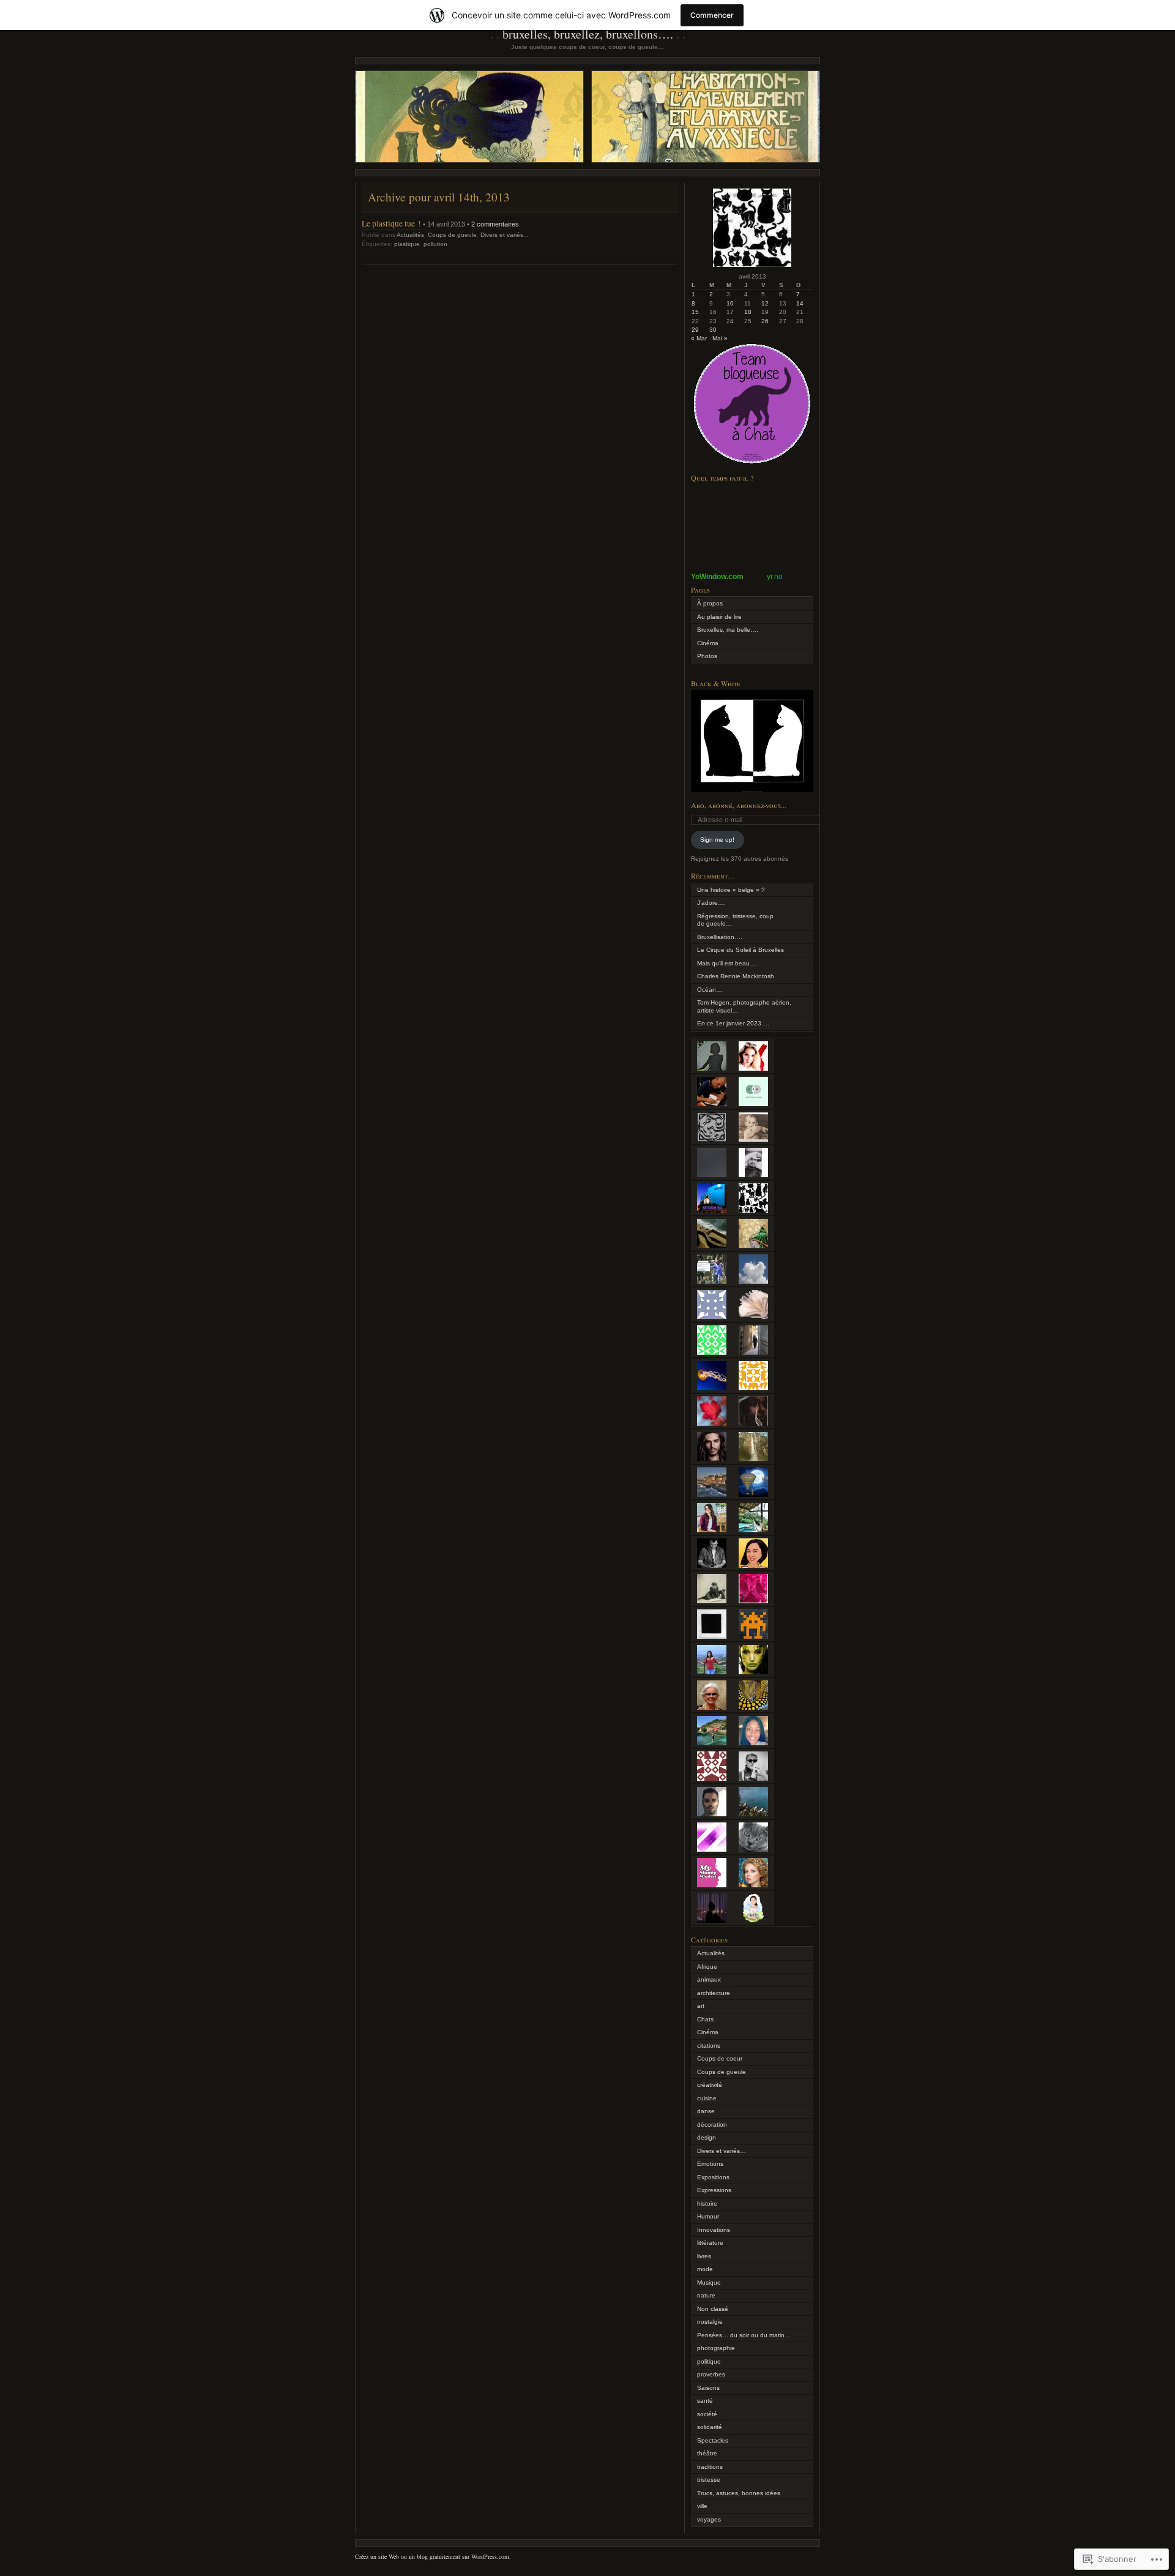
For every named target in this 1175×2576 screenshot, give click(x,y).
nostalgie (710, 2322)
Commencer (712, 15)
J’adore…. (711, 903)
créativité (710, 2085)
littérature (710, 2243)
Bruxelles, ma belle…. (728, 630)
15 (695, 312)
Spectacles (713, 2440)
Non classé (713, 2309)
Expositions (713, 2177)
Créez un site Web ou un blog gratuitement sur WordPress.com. (433, 2556)
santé (705, 2401)
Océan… (710, 990)
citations (709, 2046)
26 (765, 321)
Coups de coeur (720, 2058)
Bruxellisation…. (720, 937)
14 (800, 303)
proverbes (711, 2374)
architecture (714, 1993)
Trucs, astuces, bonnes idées (739, 2493)
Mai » (720, 338)
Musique (709, 2282)
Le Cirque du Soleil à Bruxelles (740, 950)
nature (706, 2295)
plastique (407, 244)
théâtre (707, 2453)
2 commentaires (495, 224)
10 (730, 303)
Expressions (714, 2190)
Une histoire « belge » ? (731, 890)
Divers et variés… (722, 2151)
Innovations (714, 2230)
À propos (710, 603)
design (707, 2137)
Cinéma (708, 643)
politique (709, 2361)
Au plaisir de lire (719, 617)
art (701, 2006)
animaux (709, 1979)
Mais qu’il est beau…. (727, 963)
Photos (707, 656)
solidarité (710, 2427)
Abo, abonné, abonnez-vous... (739, 805)
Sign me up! (717, 840)
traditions (710, 2467)
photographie (716, 2348)
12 (765, 303)
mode (705, 2269)
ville (702, 2506)
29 (695, 330)
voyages (709, 2519)
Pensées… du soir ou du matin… (744, 2335)
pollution (435, 244)
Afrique (707, 1967)
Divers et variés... (505, 235)
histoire (707, 2203)
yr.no (775, 577)
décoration (712, 2125)
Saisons (708, 2388)
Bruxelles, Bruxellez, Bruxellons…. (588, 34)
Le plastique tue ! (391, 223)
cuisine (707, 2098)
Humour (708, 2216)
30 (713, 330)
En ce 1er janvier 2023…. (733, 1023)
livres (704, 2256)
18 (748, 312)
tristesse (709, 2480)
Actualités (410, 235)
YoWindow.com (717, 577)
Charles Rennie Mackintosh (736, 976)
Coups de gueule (452, 235)
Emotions (710, 2164)
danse (706, 2111)
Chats (705, 2019)
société (707, 2414)
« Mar (699, 338)
